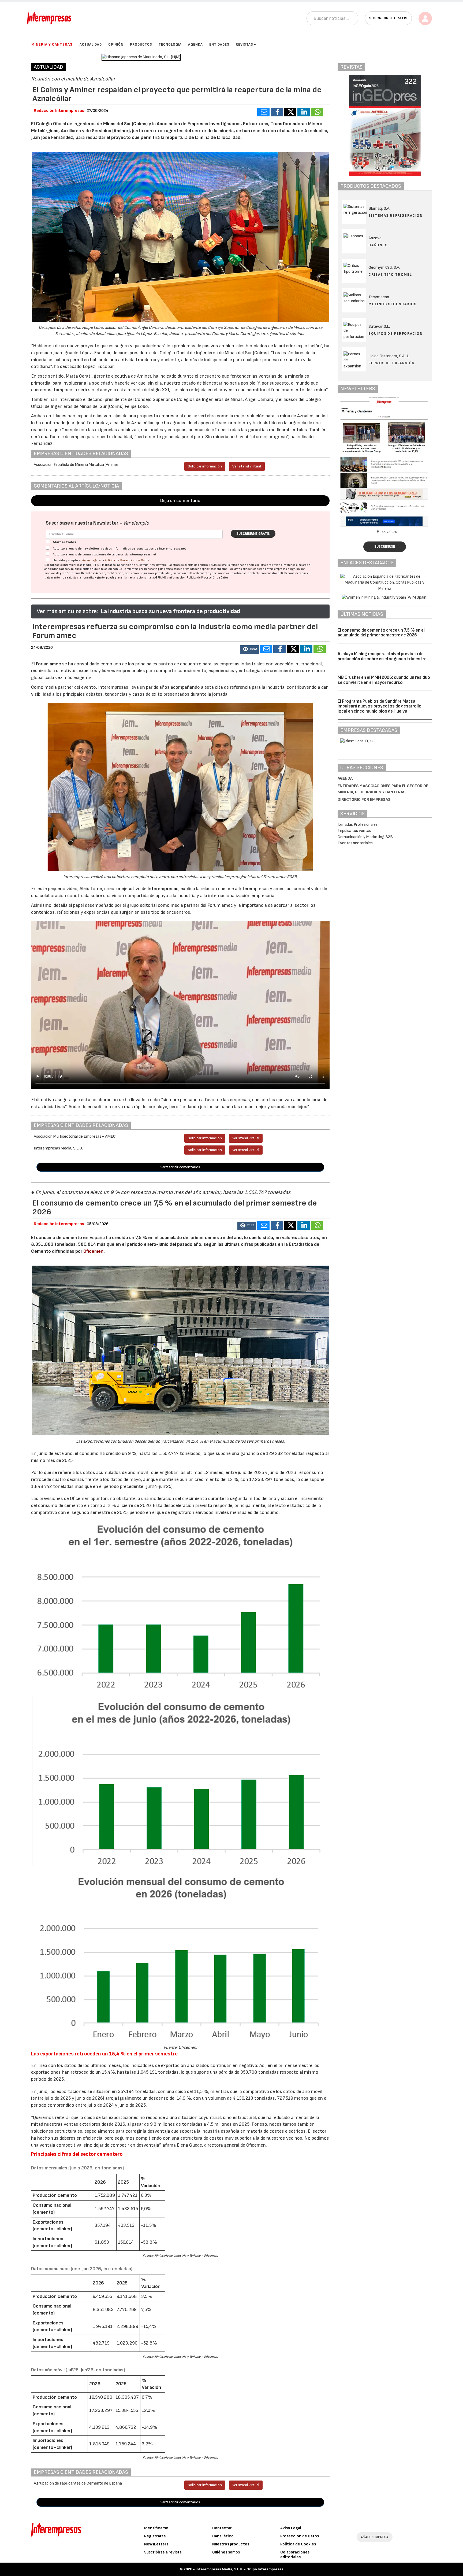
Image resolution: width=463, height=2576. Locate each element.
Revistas (244, 45)
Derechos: (88, 573)
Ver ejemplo (136, 523)
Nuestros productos (231, 2544)
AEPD (158, 578)
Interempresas (163, 889)
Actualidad (91, 45)
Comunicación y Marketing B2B (365, 837)
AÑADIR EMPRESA (375, 2537)
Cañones (378, 245)
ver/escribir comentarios (180, 1167)
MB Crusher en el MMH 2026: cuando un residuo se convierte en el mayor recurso (384, 680)
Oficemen (93, 1251)
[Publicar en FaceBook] (277, 112)
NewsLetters (156, 2544)
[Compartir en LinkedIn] (304, 112)
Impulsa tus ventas (354, 831)
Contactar (222, 2528)
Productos (141, 45)
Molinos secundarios (393, 304)
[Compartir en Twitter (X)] (290, 112)
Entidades (219, 45)
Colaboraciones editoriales (295, 2555)
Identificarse (156, 2528)
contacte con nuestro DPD (265, 573)
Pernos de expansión (392, 363)
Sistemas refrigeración (395, 215)
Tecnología (170, 45)
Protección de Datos (300, 2536)
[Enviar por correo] (263, 112)
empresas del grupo (287, 569)
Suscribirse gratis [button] (388, 18)
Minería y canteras (52, 44)
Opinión (116, 45)
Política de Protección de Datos (127, 560)
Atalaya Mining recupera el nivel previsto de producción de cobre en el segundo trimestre (382, 656)
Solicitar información (205, 466)
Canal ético (223, 2536)
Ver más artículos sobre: (67, 611)
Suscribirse (385, 547)
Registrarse (155, 2536)
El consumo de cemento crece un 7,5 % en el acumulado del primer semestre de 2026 (381, 633)
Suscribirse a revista (163, 2552)
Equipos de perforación (395, 333)
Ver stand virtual (247, 466)
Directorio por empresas (364, 800)
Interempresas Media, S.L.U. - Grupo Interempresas (239, 2569)
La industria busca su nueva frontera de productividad (170, 611)
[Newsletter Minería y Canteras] (385, 462)
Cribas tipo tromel (390, 274)
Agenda (195, 45)
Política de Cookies (298, 2544)
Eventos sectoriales (355, 843)
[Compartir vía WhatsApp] (317, 112)
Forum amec (48, 664)
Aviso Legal (90, 560)
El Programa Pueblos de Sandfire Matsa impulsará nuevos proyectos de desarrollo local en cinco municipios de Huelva (380, 706)
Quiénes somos (226, 2552)
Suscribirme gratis (253, 534)
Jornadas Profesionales (358, 825)
